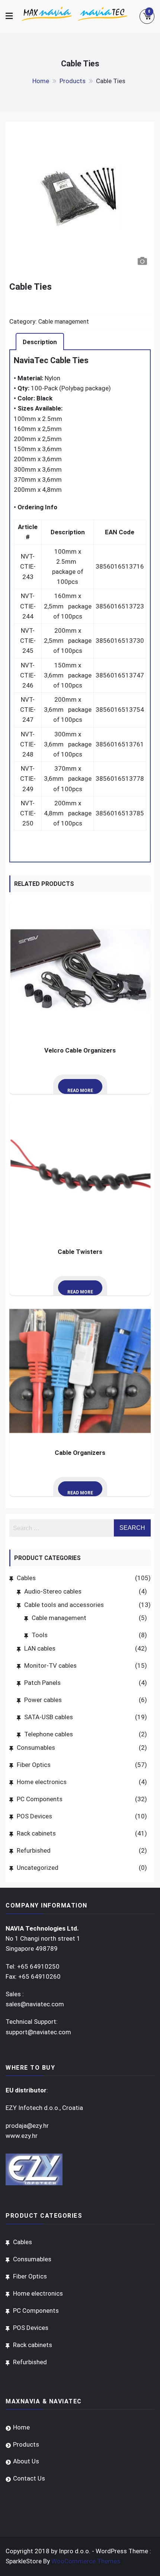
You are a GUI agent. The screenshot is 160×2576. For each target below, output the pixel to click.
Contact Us (29, 2478)
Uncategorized (38, 1868)
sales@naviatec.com (35, 2004)
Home (21, 2427)
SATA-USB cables (49, 1717)
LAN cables (40, 1648)
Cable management (64, 322)
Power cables (43, 1700)
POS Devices (34, 1816)
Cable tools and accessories (64, 1605)
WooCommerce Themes (86, 2561)
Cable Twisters (80, 1252)
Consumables (36, 1748)
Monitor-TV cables (50, 1666)
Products (26, 2444)
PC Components (40, 1799)
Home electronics (42, 1782)
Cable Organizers (80, 1453)
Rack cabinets (36, 1833)
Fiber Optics (34, 1765)
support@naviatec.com (38, 2032)
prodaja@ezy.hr (27, 2126)
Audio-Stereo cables (53, 1591)
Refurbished (34, 1850)
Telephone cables (49, 1734)
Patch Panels (42, 1683)
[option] (80, 198)
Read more (80, 1091)
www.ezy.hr (22, 2136)
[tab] (40, 342)
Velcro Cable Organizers (80, 1050)
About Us (26, 2461)
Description (40, 342)
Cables (26, 1578)
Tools (40, 1635)
